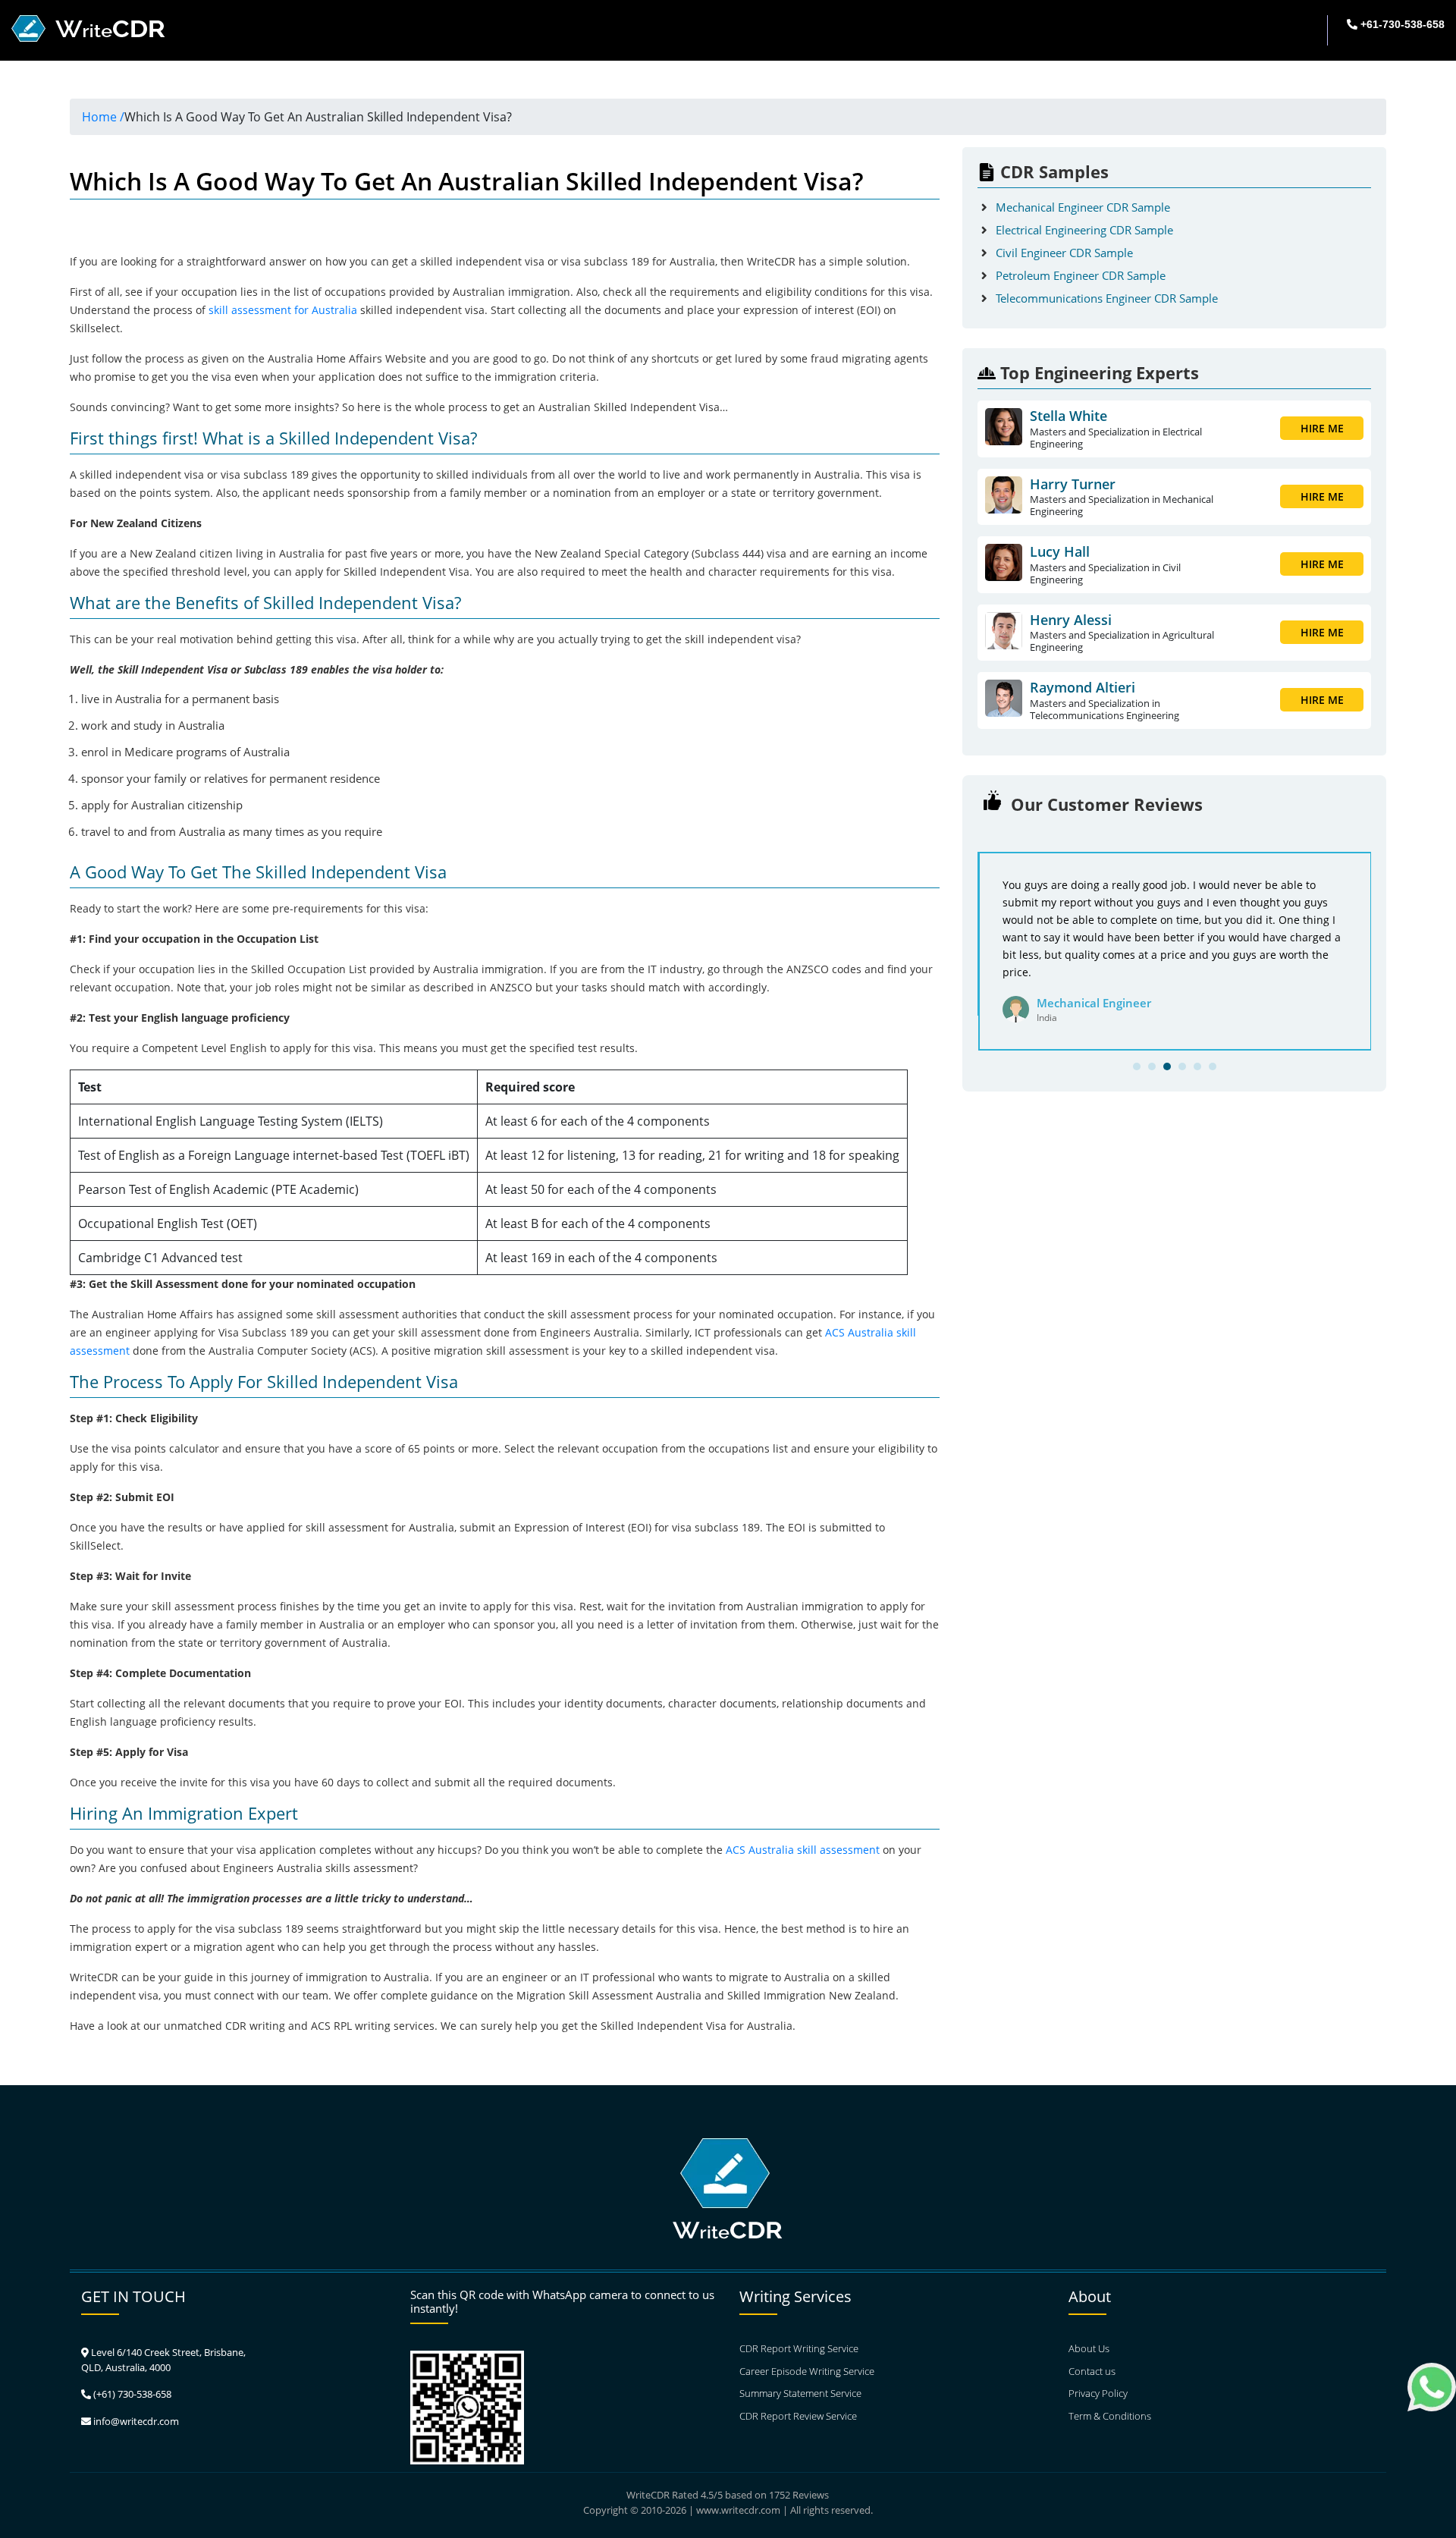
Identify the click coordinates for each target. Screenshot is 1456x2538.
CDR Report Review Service (798, 2416)
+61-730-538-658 (1401, 24)
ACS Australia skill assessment (803, 1850)
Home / (103, 117)
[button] (1137, 1066)
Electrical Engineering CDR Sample (1084, 230)
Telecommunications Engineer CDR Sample (1107, 298)
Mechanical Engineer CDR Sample (1083, 207)
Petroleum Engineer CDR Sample (1081, 275)
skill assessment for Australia (283, 310)
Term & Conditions (1110, 2416)
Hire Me (1322, 428)
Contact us (1092, 2371)
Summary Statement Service (800, 2393)
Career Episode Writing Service (807, 2371)
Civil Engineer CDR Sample (1064, 253)
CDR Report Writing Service (799, 2348)
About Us (1089, 2348)
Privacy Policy (1098, 2393)
